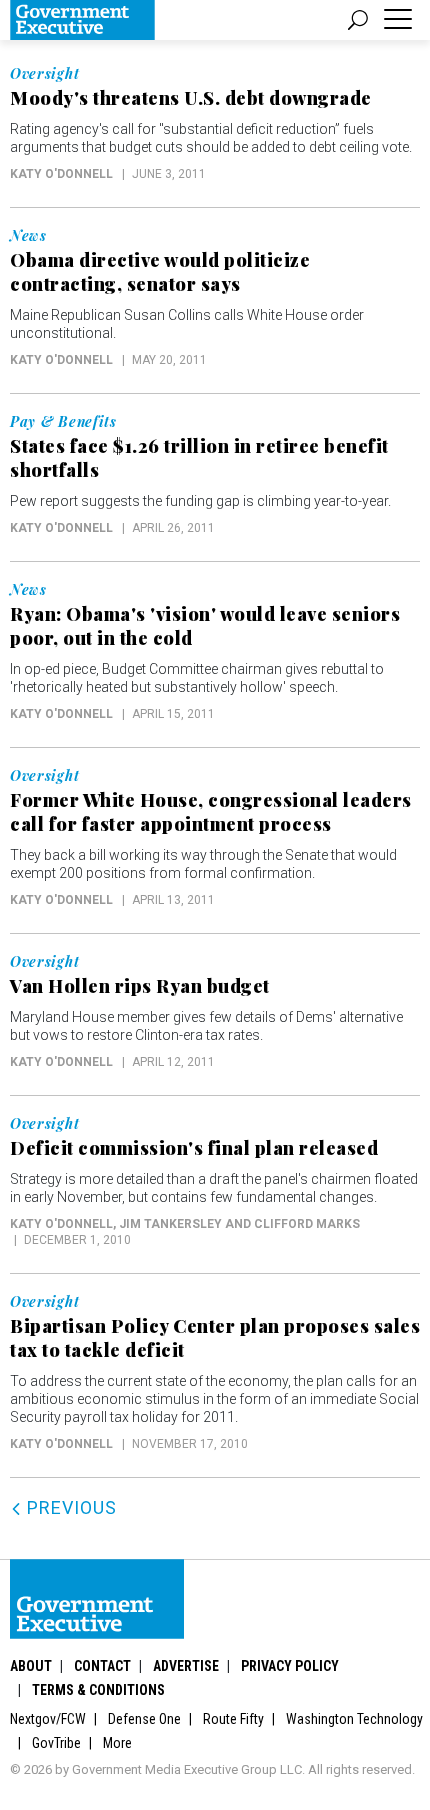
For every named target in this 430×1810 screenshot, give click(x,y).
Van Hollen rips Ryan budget (140, 986)
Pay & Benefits (63, 422)
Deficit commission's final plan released (194, 1148)
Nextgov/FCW (48, 1719)
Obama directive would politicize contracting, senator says (160, 272)
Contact (102, 1666)
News (28, 236)
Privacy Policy (290, 1666)
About (31, 1666)
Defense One (144, 1719)
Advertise (186, 1666)
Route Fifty (233, 1719)
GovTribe (56, 1743)
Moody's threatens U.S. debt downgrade (191, 98)
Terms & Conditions (98, 1690)
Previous (69, 1507)
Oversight (44, 74)
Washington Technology (354, 1719)
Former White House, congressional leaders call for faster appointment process (211, 812)
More (117, 1743)
